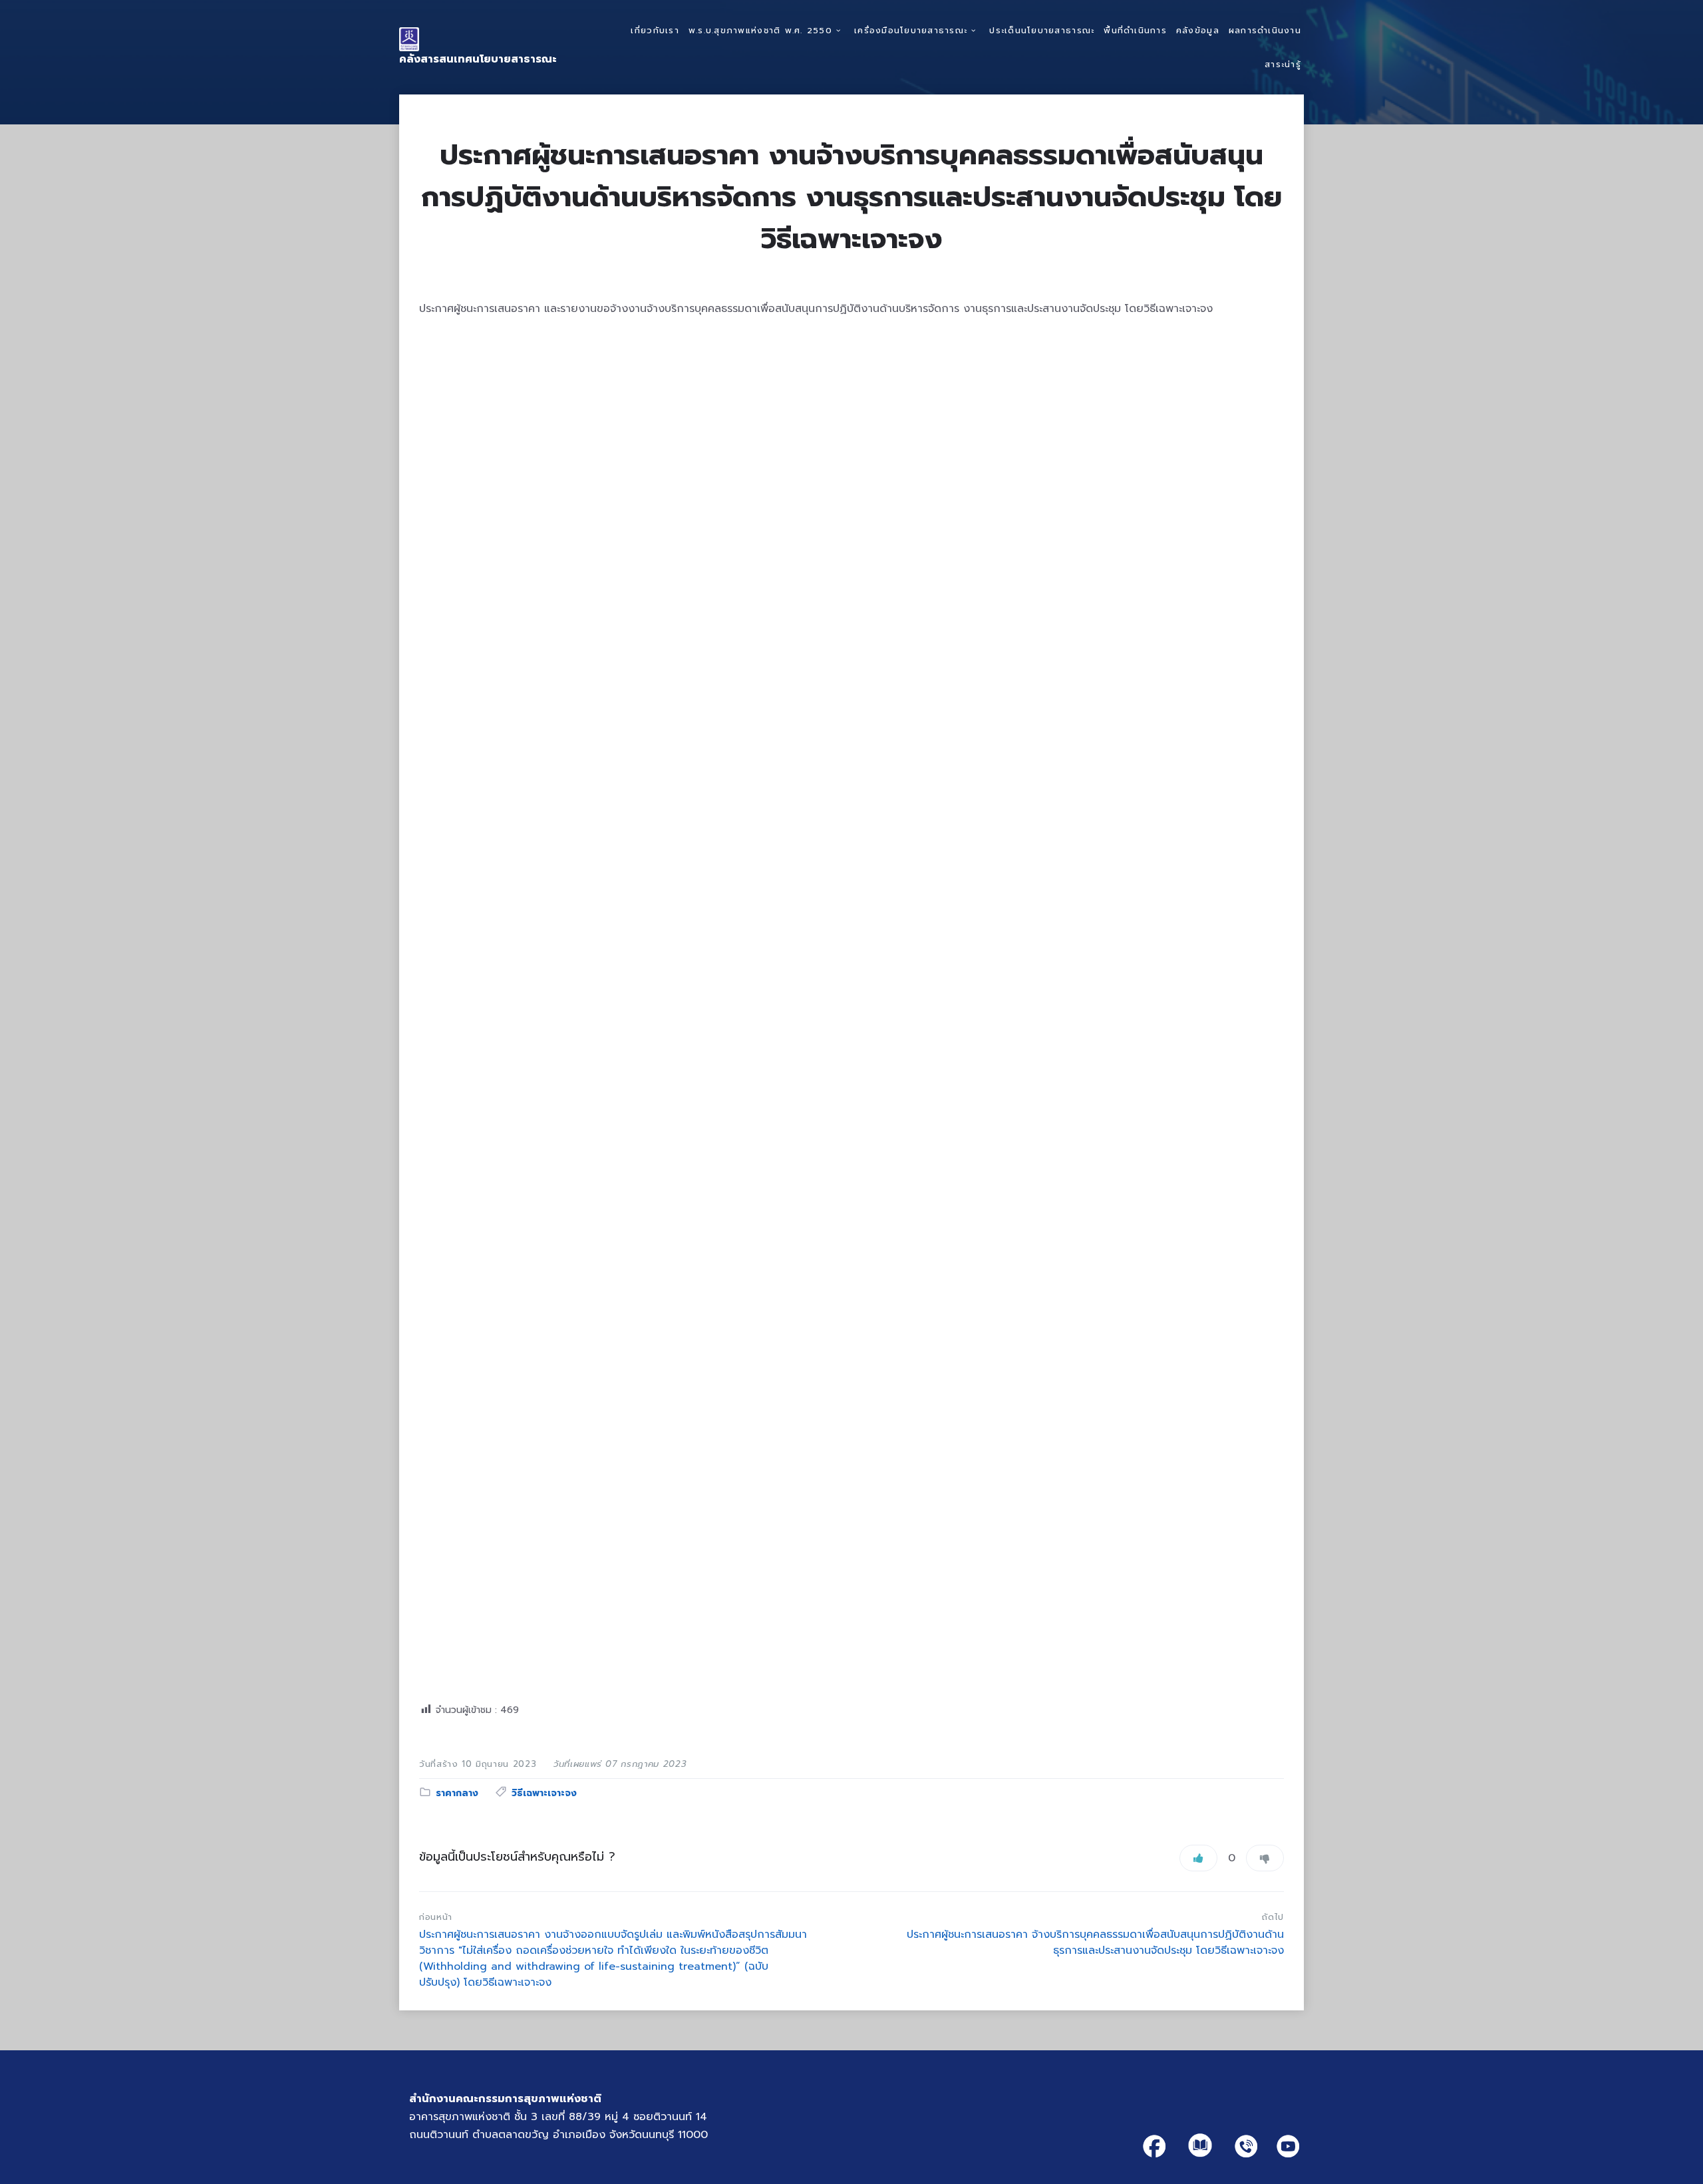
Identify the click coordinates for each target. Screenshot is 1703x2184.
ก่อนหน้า (436, 1917)
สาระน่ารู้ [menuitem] (1283, 64)
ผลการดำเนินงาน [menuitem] (1265, 30)
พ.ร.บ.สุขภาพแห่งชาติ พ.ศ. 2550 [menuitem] (760, 30)
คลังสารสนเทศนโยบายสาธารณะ (478, 59)
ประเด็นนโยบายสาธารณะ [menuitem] (1042, 30)
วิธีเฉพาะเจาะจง (544, 1793)
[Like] (1198, 1858)
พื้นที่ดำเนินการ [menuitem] (1135, 30)
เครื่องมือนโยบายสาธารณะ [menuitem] (911, 30)
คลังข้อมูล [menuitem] (1198, 30)
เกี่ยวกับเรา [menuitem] (655, 30)
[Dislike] (1265, 1858)
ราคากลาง (457, 1793)
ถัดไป (1273, 1917)
